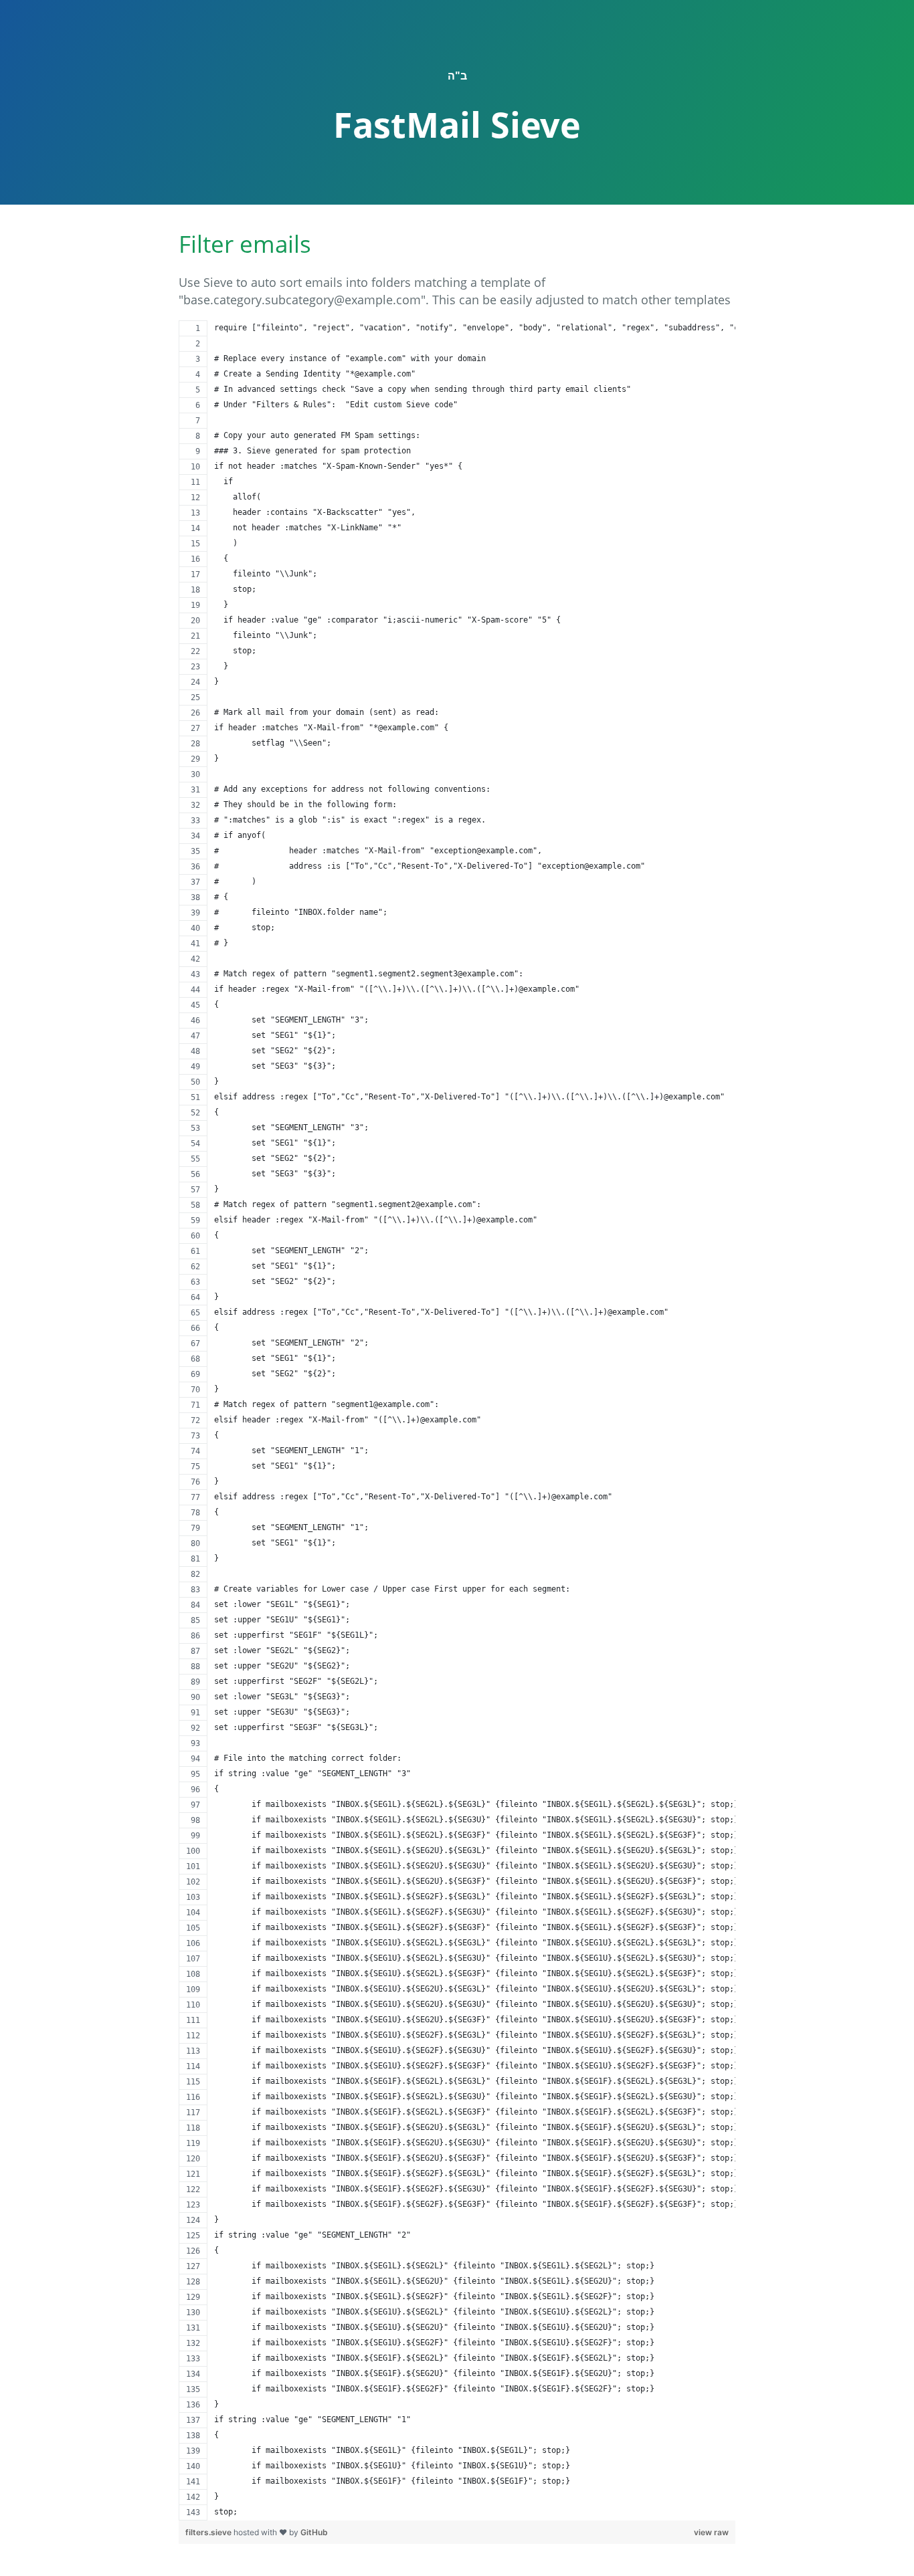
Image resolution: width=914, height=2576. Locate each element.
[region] (457, 1420)
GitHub (314, 2532)
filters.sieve (209, 2532)
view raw (711, 2532)
